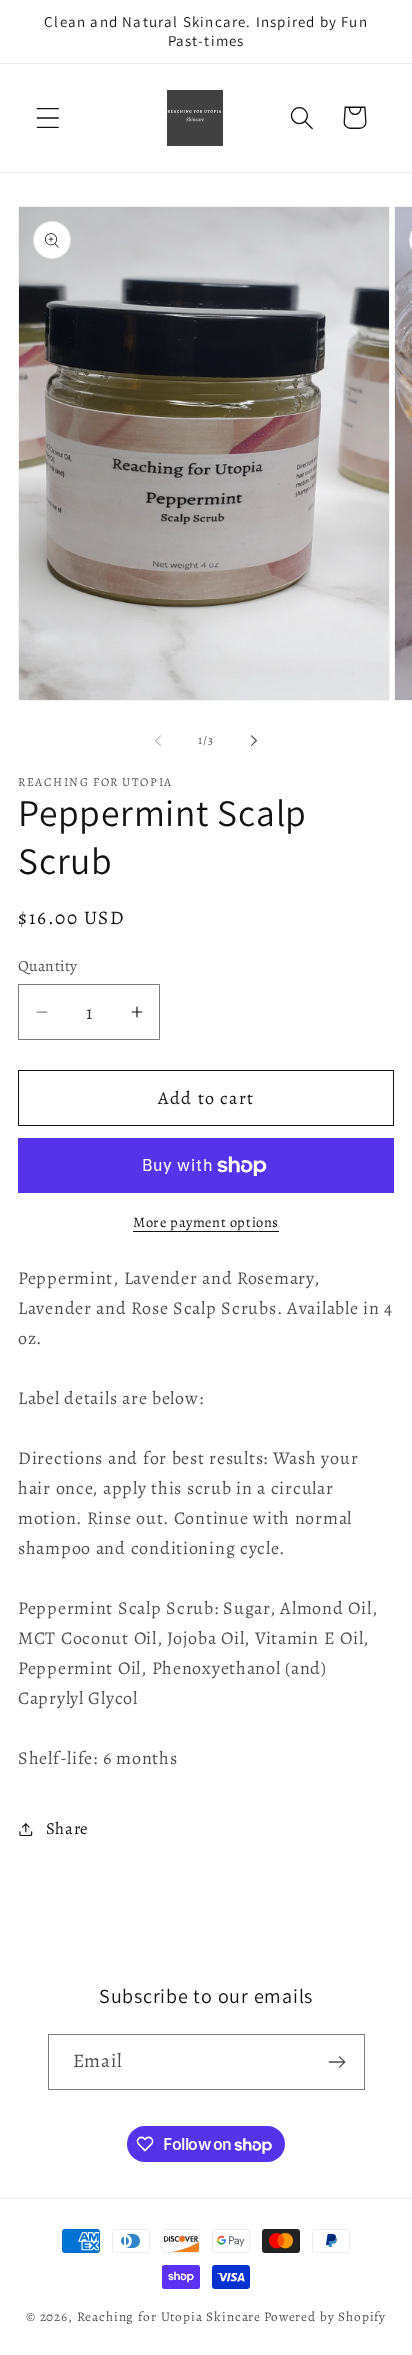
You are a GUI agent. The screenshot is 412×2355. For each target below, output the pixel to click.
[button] (48, 117)
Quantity (48, 965)
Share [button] (67, 1828)
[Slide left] (158, 741)
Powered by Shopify (325, 2317)
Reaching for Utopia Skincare (169, 2317)
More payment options (206, 1222)
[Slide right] (254, 741)
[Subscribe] (337, 2062)
